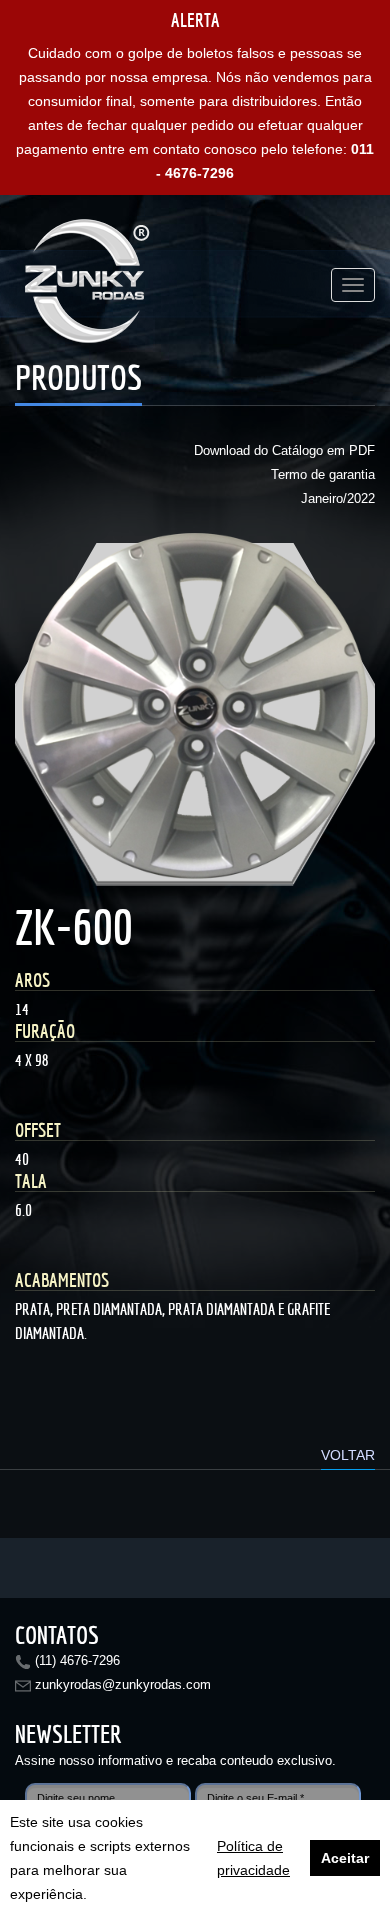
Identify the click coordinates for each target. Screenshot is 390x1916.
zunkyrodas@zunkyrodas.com (123, 1684)
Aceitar (345, 1858)
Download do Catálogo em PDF (284, 450)
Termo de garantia (323, 474)
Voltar (348, 1455)
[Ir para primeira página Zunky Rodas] (90, 285)
